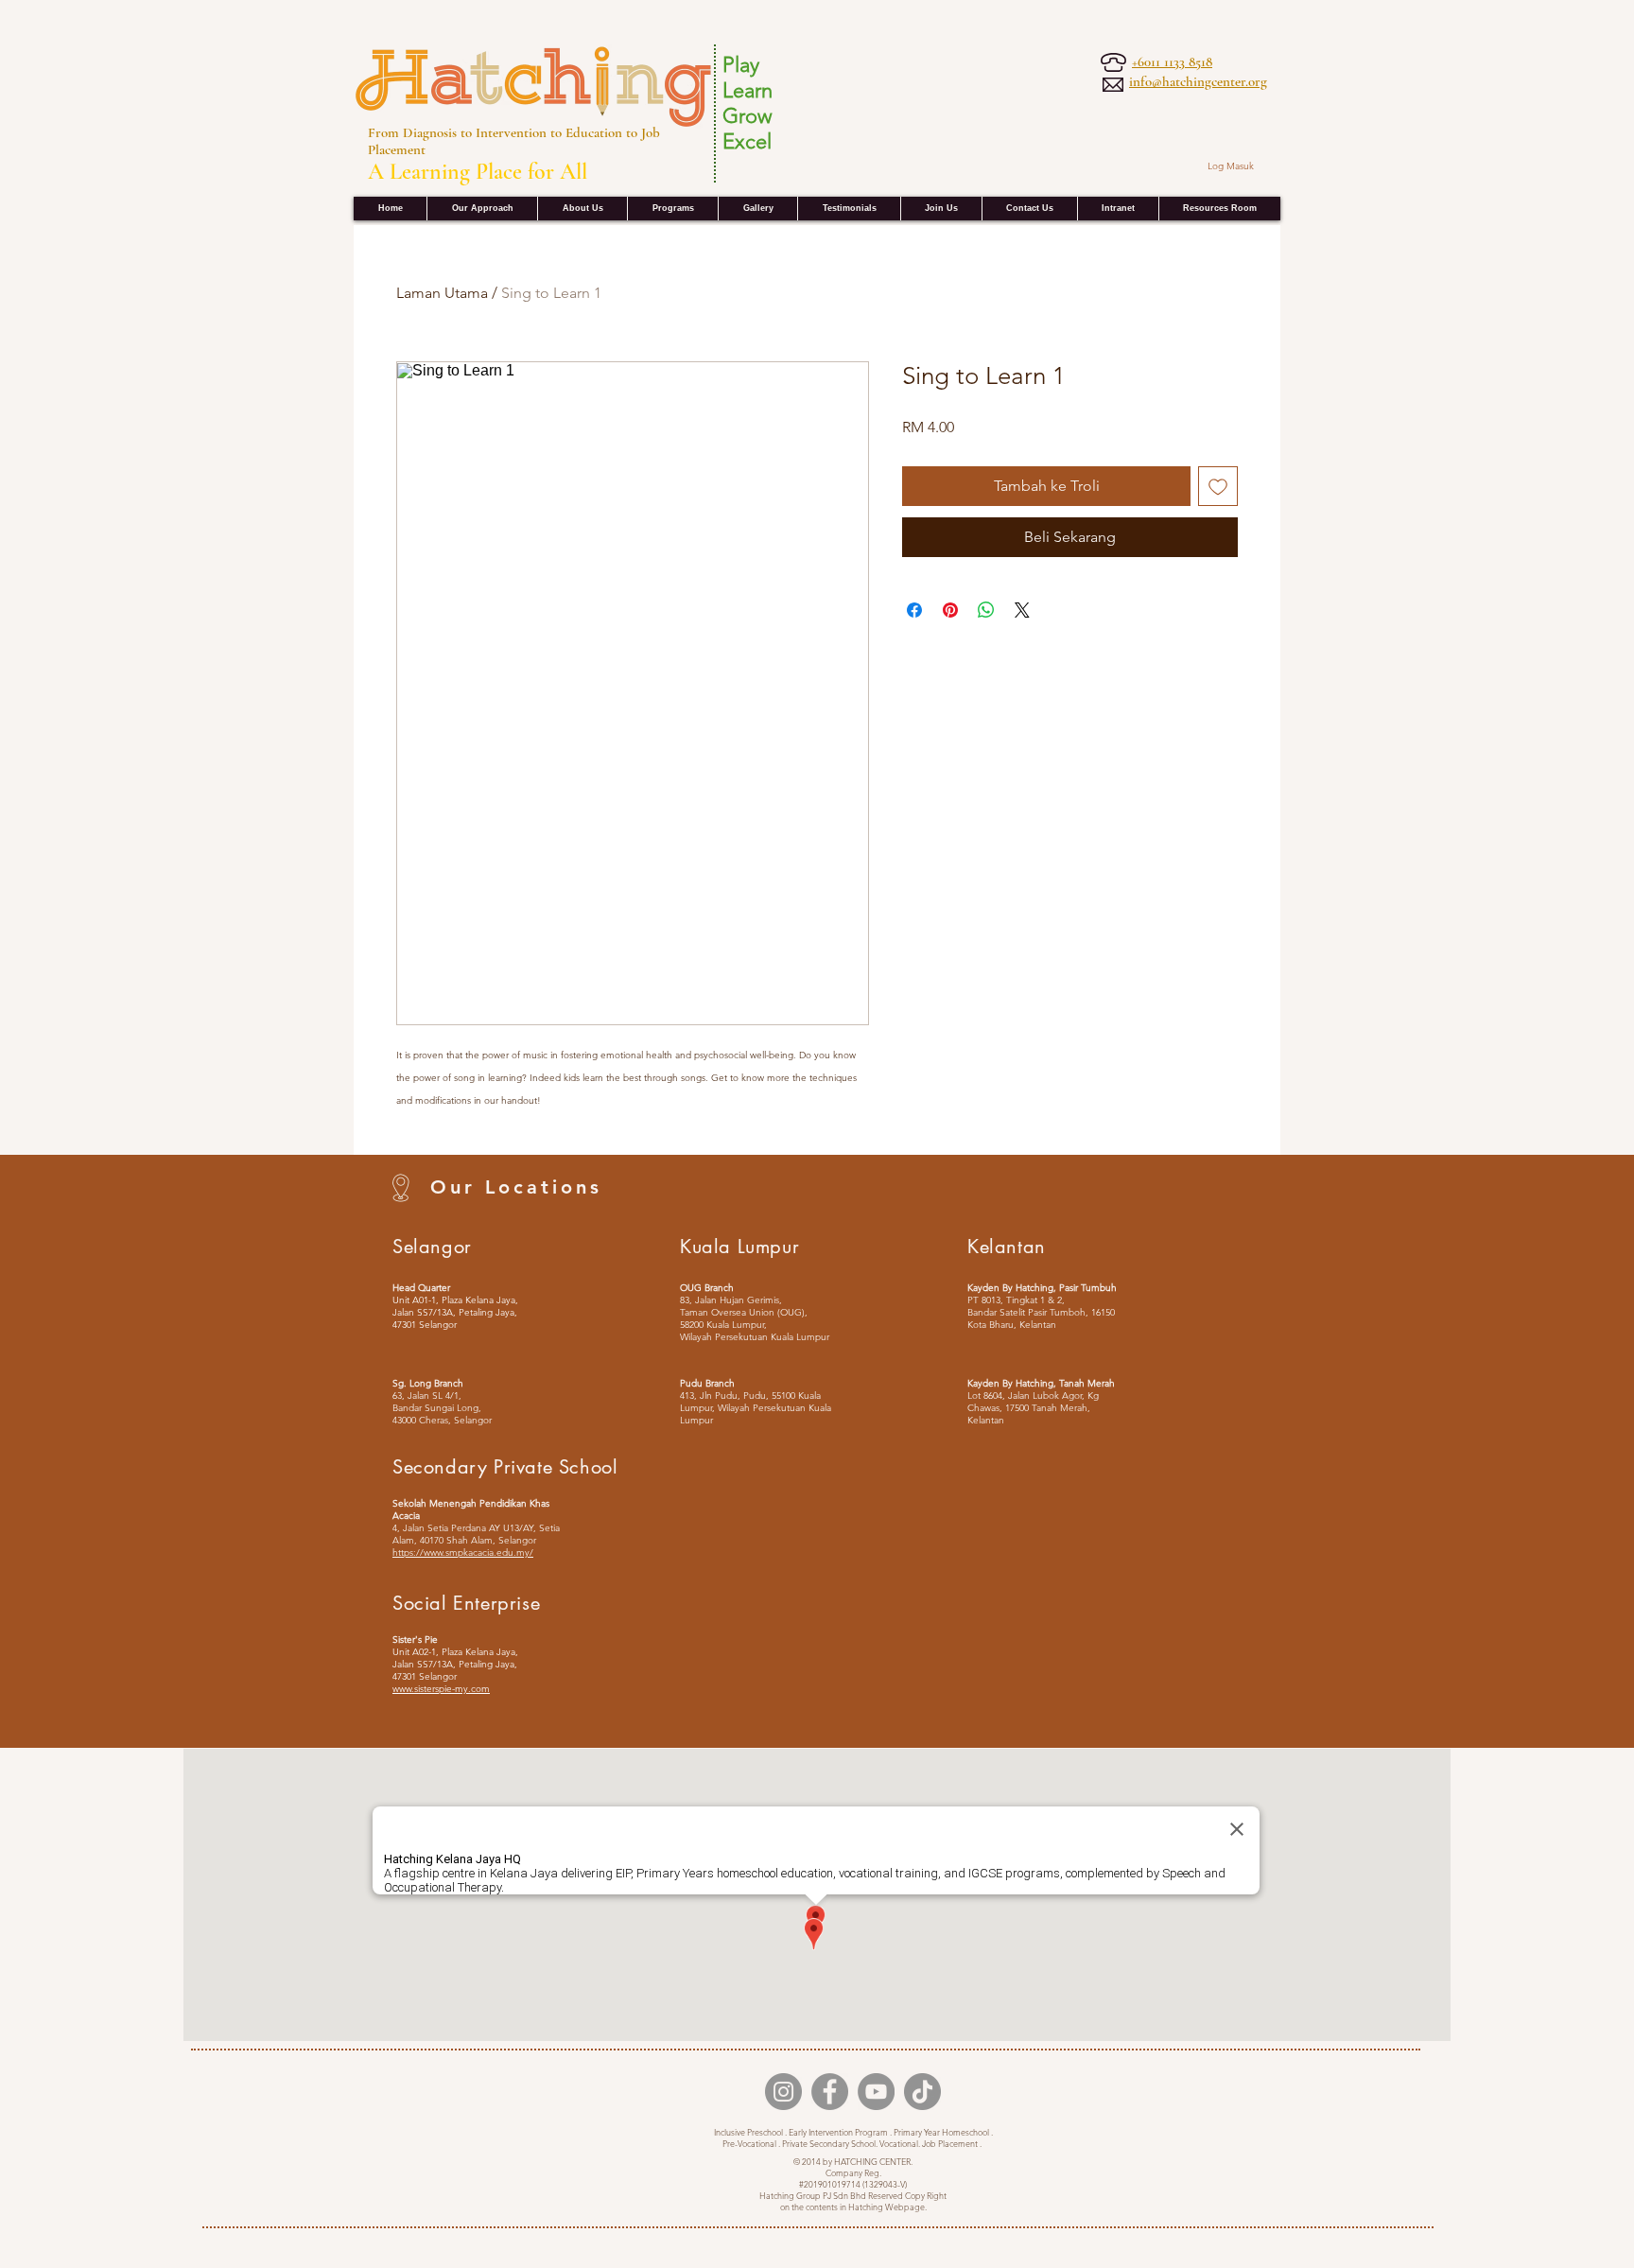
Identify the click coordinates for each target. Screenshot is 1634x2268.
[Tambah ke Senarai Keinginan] (1218, 486)
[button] (1118, 209)
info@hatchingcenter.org (1198, 81)
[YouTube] (876, 2092)
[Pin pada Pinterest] (950, 610)
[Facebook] (830, 2092)
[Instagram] (783, 2092)
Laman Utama (442, 293)
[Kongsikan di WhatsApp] (986, 610)
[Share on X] (1022, 610)
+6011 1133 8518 (1172, 61)
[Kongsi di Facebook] (914, 610)
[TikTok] (922, 2092)
